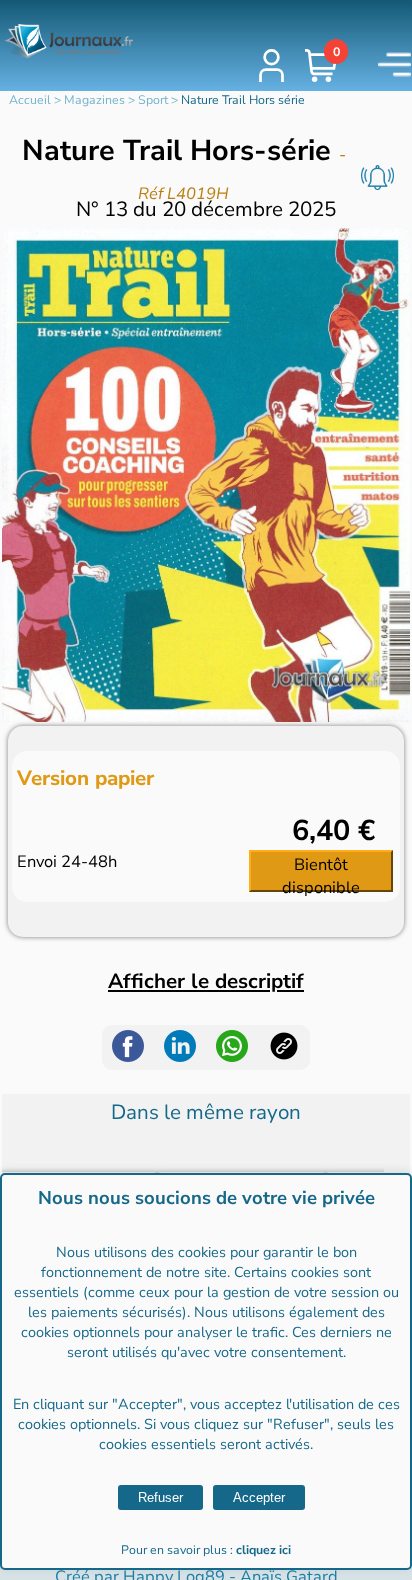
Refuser (160, 1497)
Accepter (259, 1497)
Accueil (30, 100)
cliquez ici (263, 1550)
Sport (153, 100)
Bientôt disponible (321, 872)
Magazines (94, 100)
